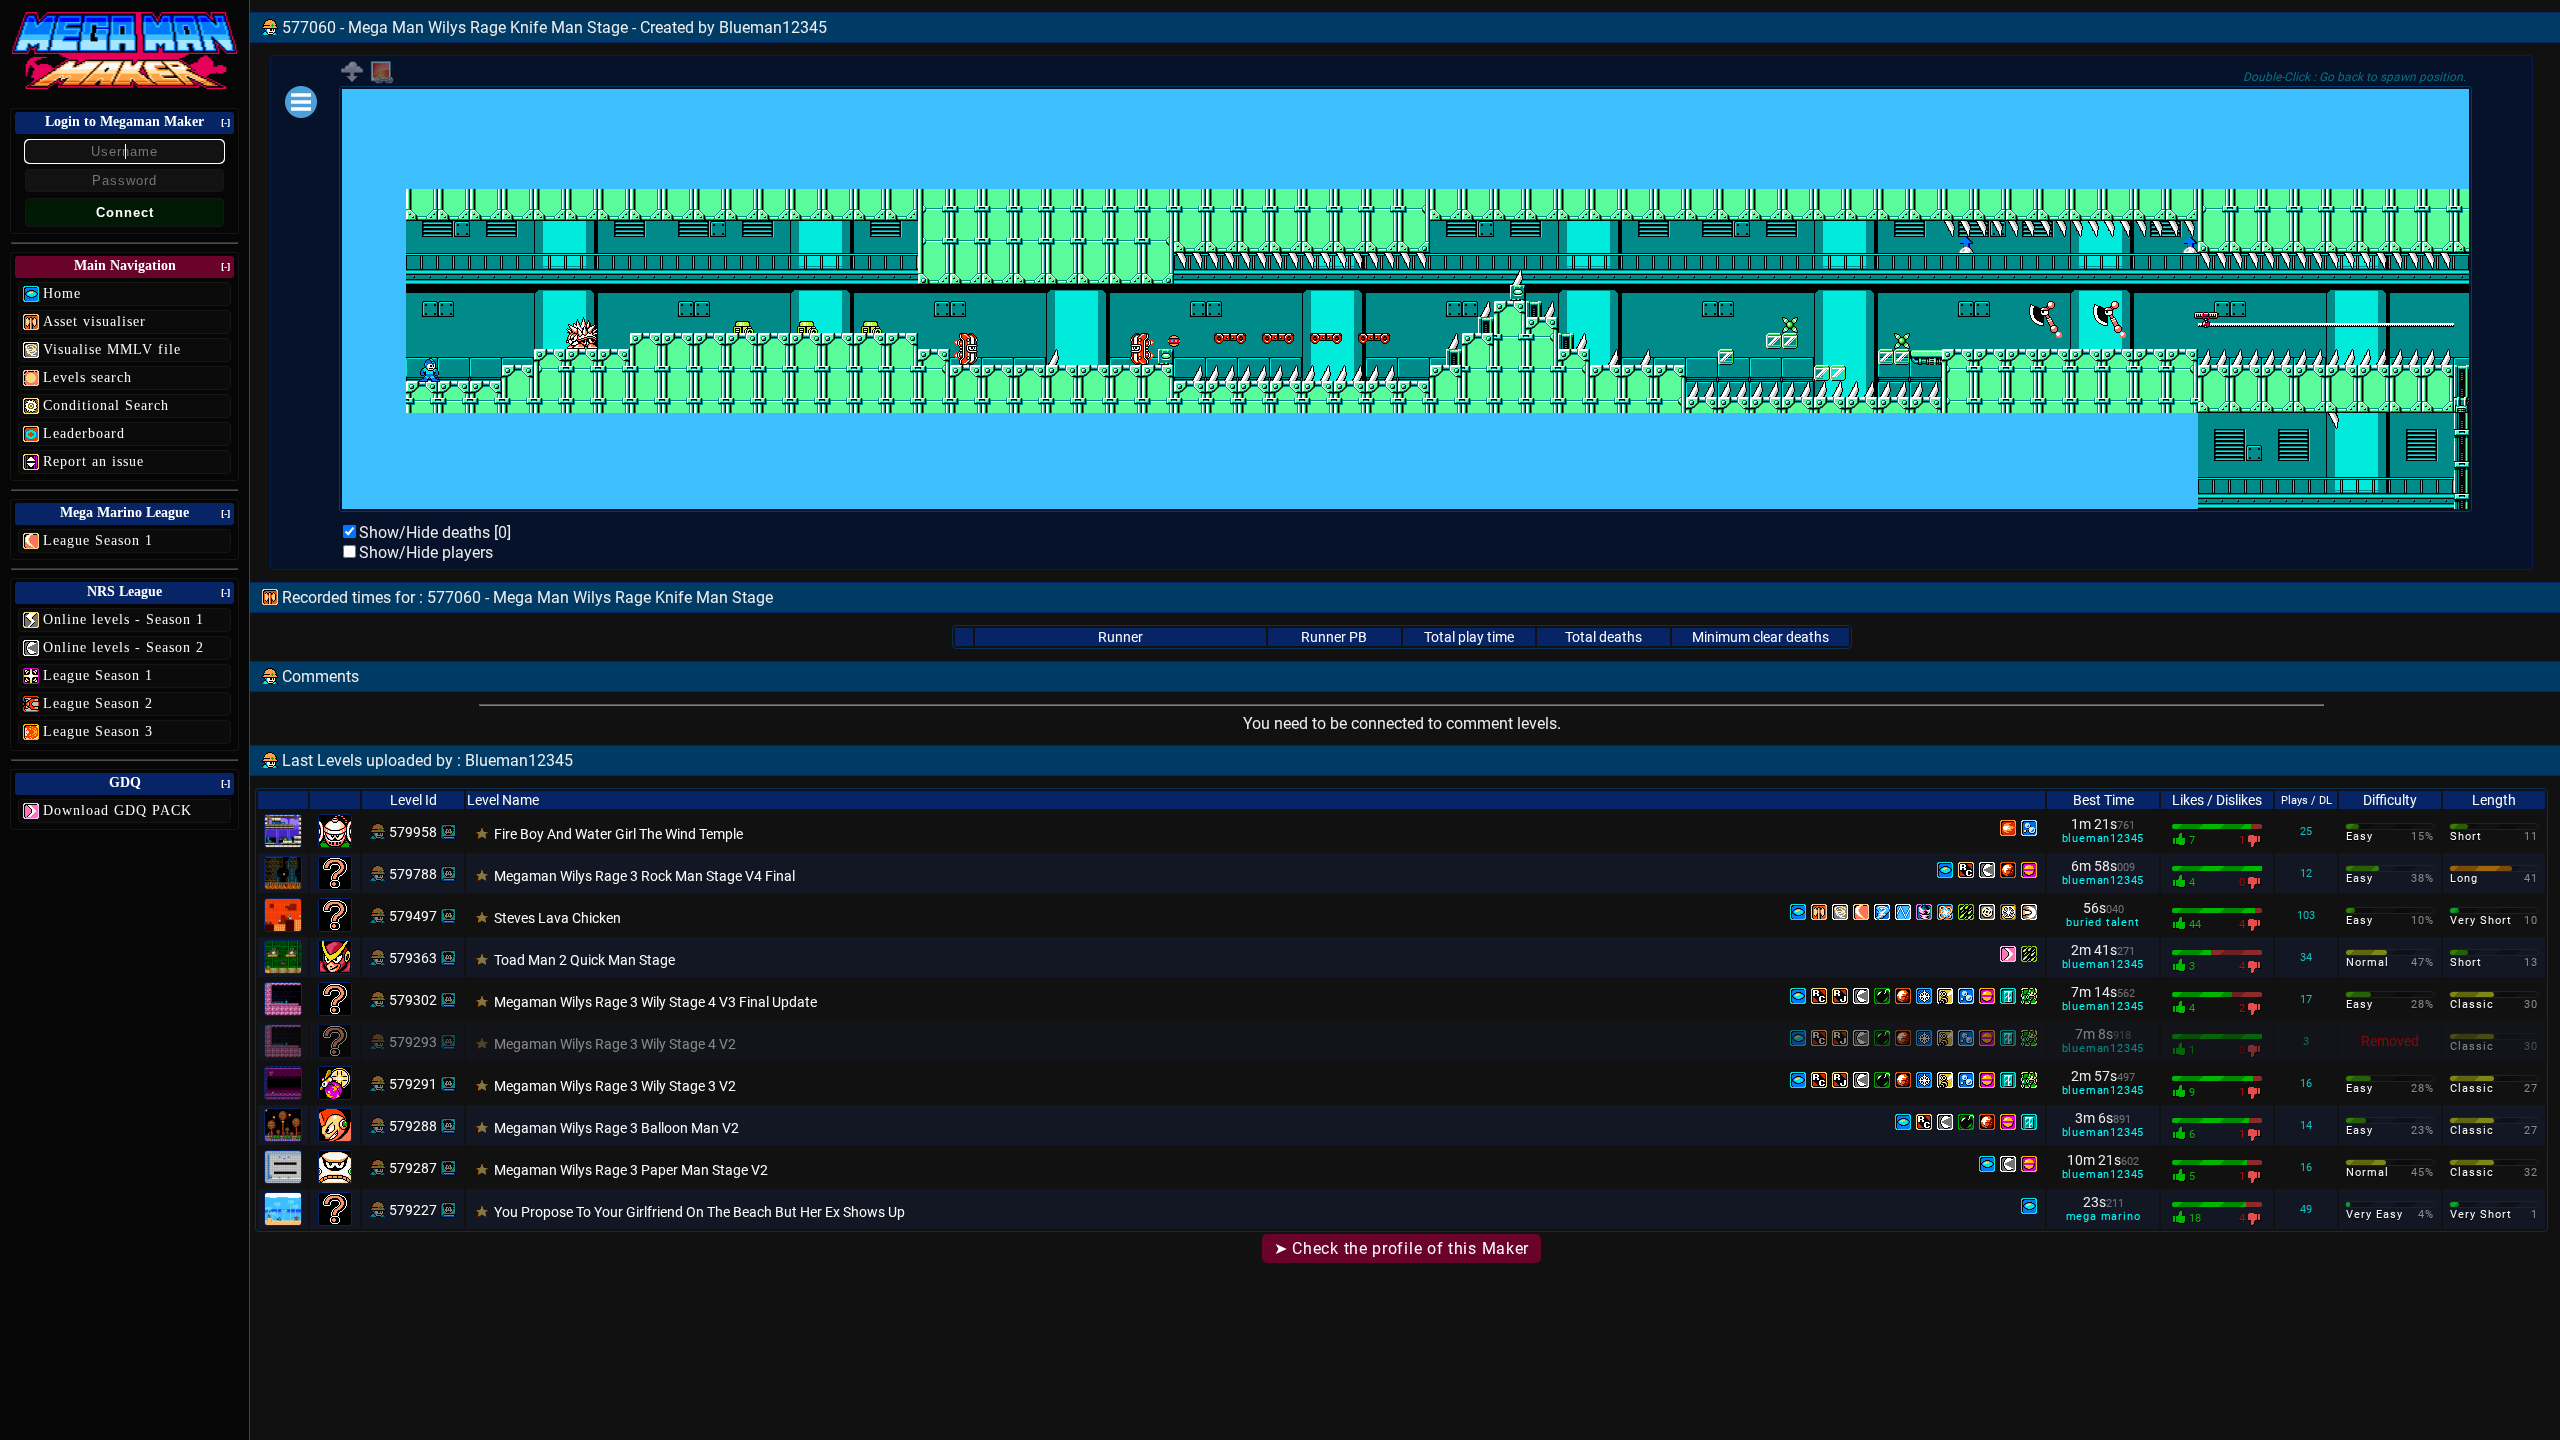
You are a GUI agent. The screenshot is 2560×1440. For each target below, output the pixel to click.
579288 (413, 1126)
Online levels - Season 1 (123, 619)
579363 (413, 958)
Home (62, 293)
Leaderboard (84, 433)
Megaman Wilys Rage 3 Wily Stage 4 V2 (615, 1044)
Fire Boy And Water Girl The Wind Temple (618, 834)
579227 (413, 1210)
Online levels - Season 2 (123, 647)
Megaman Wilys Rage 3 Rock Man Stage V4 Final (644, 876)
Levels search (87, 377)
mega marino (2103, 1216)
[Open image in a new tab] (382, 79)
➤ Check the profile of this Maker (1401, 1248)
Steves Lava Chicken (557, 918)
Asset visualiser (94, 321)
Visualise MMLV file (112, 349)
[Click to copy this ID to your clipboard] (448, 832)
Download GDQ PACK (117, 810)
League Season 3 (98, 731)
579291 (413, 1084)
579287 (413, 1168)
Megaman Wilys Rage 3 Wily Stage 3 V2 (615, 1086)
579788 (413, 874)
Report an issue (93, 461)
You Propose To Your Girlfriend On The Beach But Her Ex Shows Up (699, 1212)
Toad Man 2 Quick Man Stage (584, 960)
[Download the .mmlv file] (352, 78)
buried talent (2102, 922)
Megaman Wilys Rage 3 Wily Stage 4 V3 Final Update (655, 1002)
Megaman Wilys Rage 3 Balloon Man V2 (616, 1128)
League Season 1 (98, 540)
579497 (413, 916)
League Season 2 (98, 703)
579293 (413, 1042)
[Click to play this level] (378, 832)
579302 (413, 1000)
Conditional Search (106, 405)
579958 (413, 832)
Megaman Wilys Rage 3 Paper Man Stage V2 (631, 1170)
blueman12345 (2103, 838)
